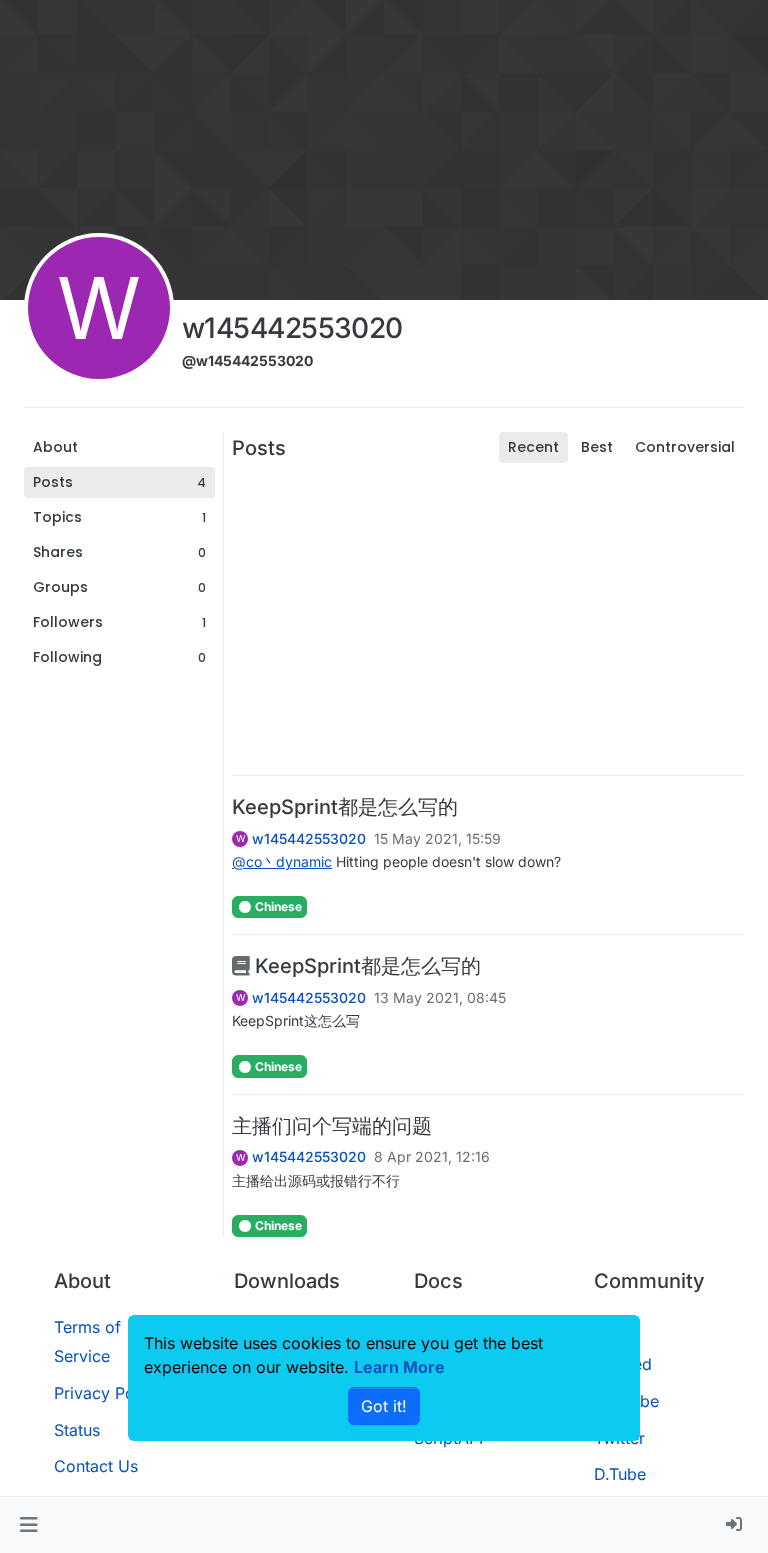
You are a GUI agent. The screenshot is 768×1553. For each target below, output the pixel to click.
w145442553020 (309, 839)
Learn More (399, 1367)
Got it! (384, 1406)
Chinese (277, 906)
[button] (28, 1525)
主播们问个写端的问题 (332, 1126)
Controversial (685, 447)
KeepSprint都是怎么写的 (345, 807)
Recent (533, 447)
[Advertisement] (488, 619)
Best (597, 447)
